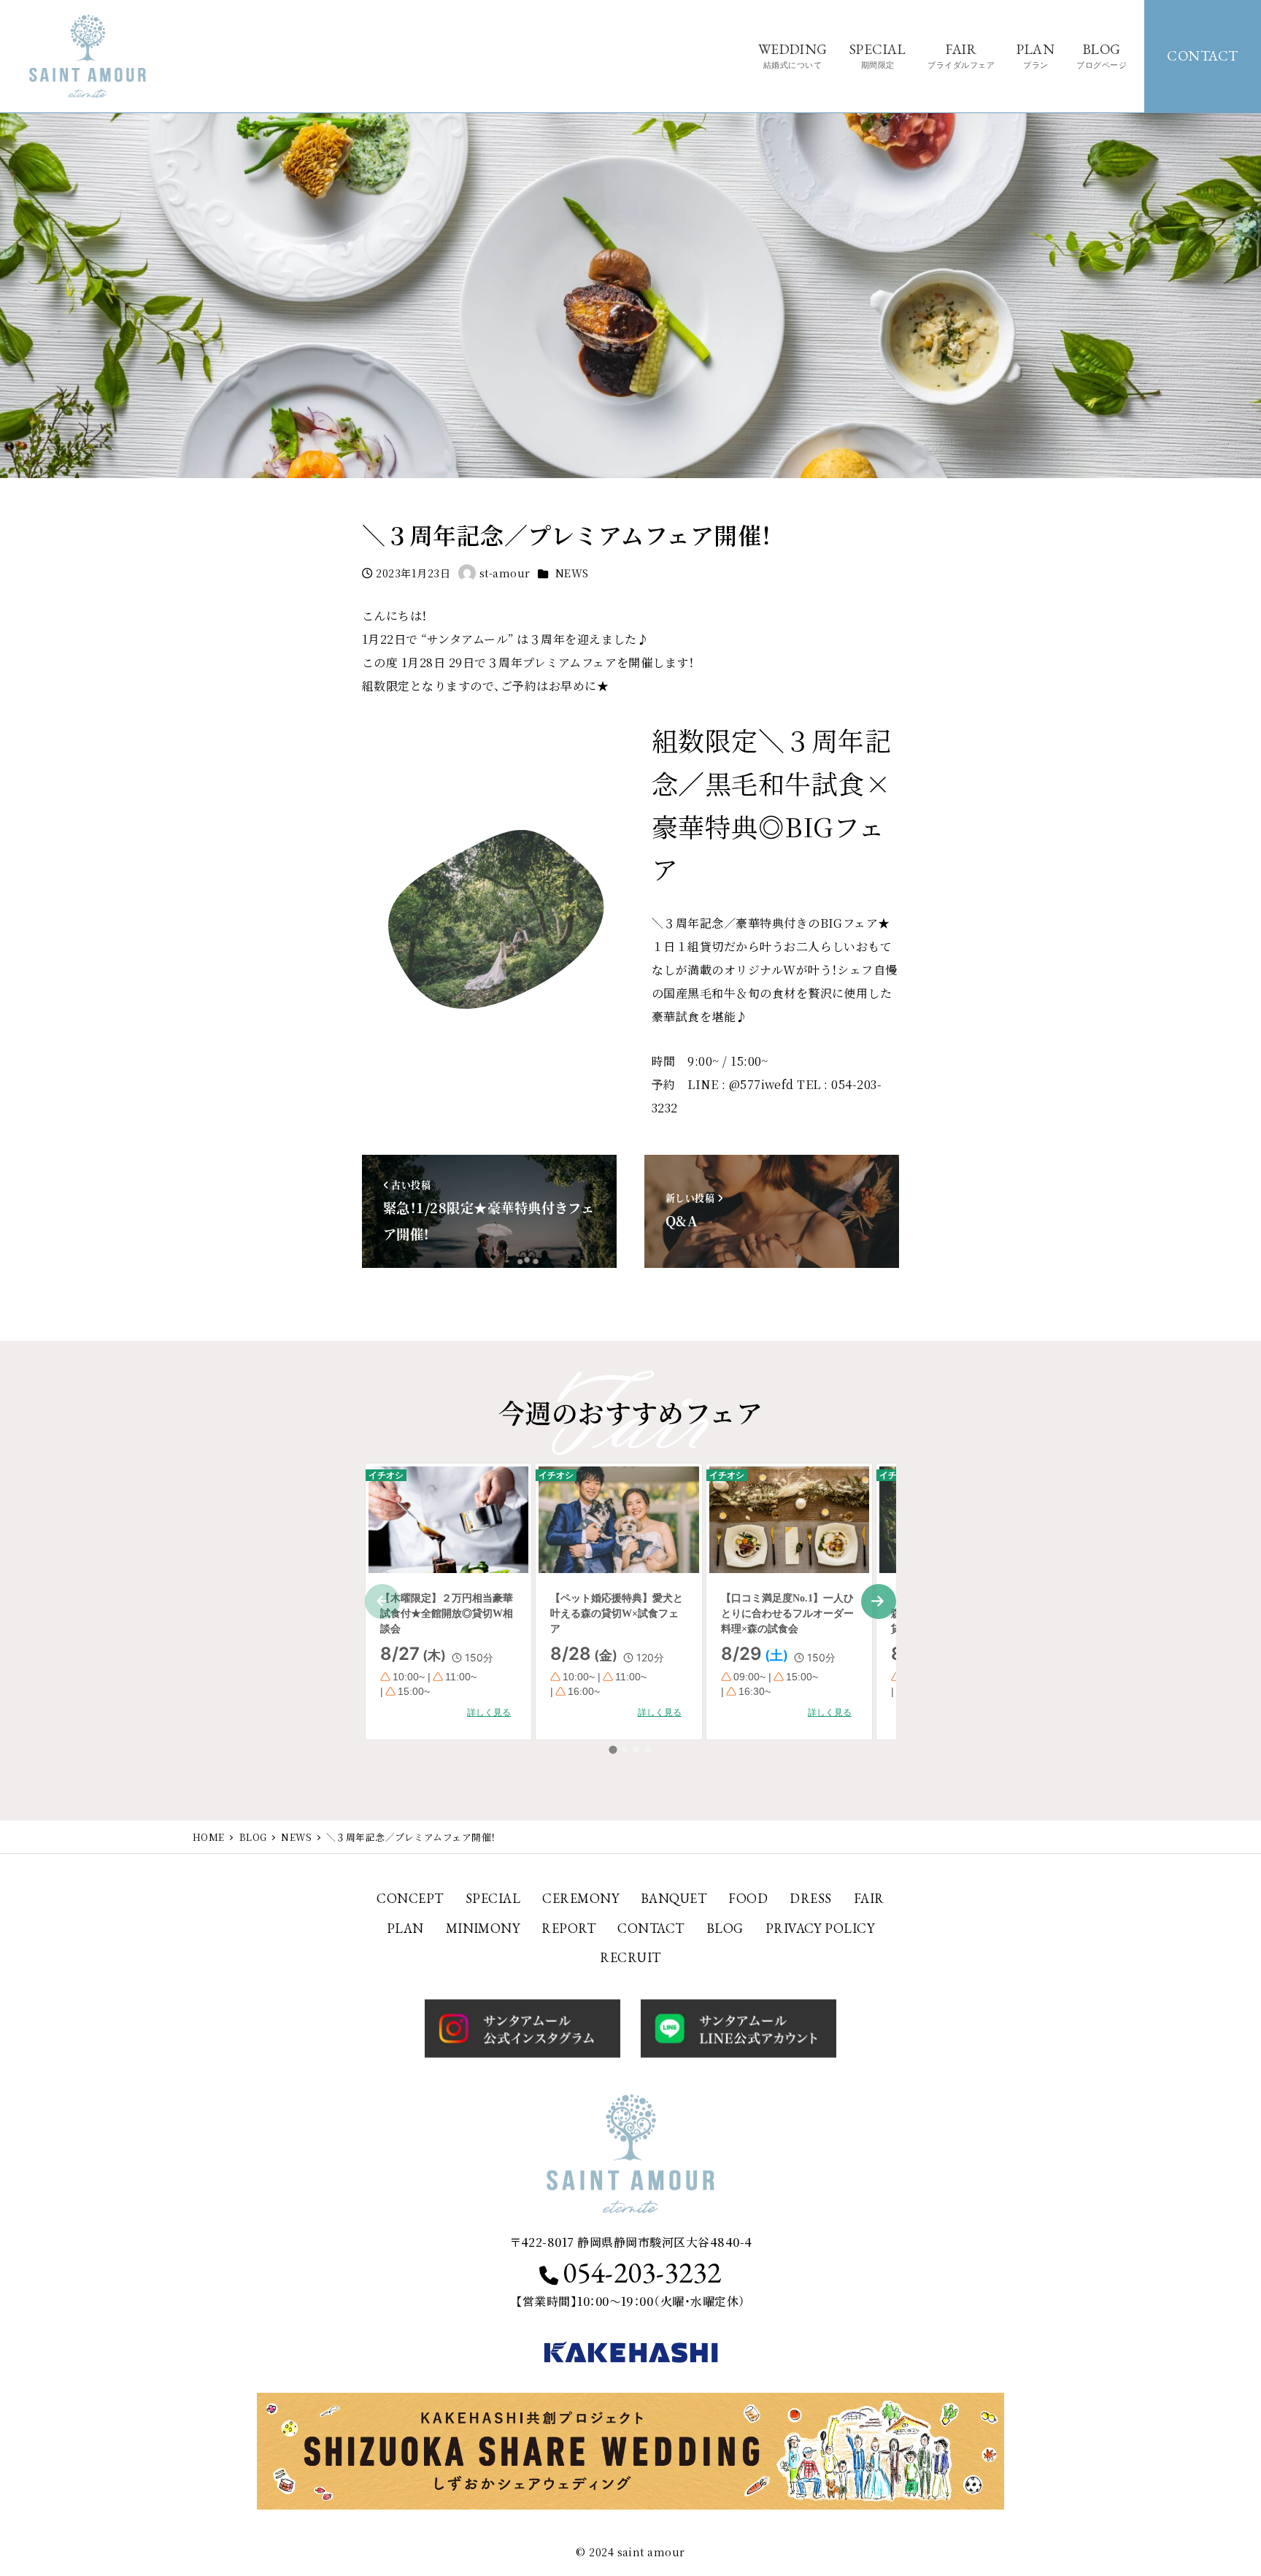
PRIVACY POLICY (820, 1928)
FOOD (748, 1898)
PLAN (405, 1928)
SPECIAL (493, 1898)
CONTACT (1203, 56)
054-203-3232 (642, 2272)
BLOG (725, 1928)
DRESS (810, 1898)
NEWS (572, 573)
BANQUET (674, 1898)
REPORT (568, 1928)
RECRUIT (630, 1957)
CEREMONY (581, 1898)
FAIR (869, 1898)
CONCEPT (410, 1898)
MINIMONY (483, 1928)
